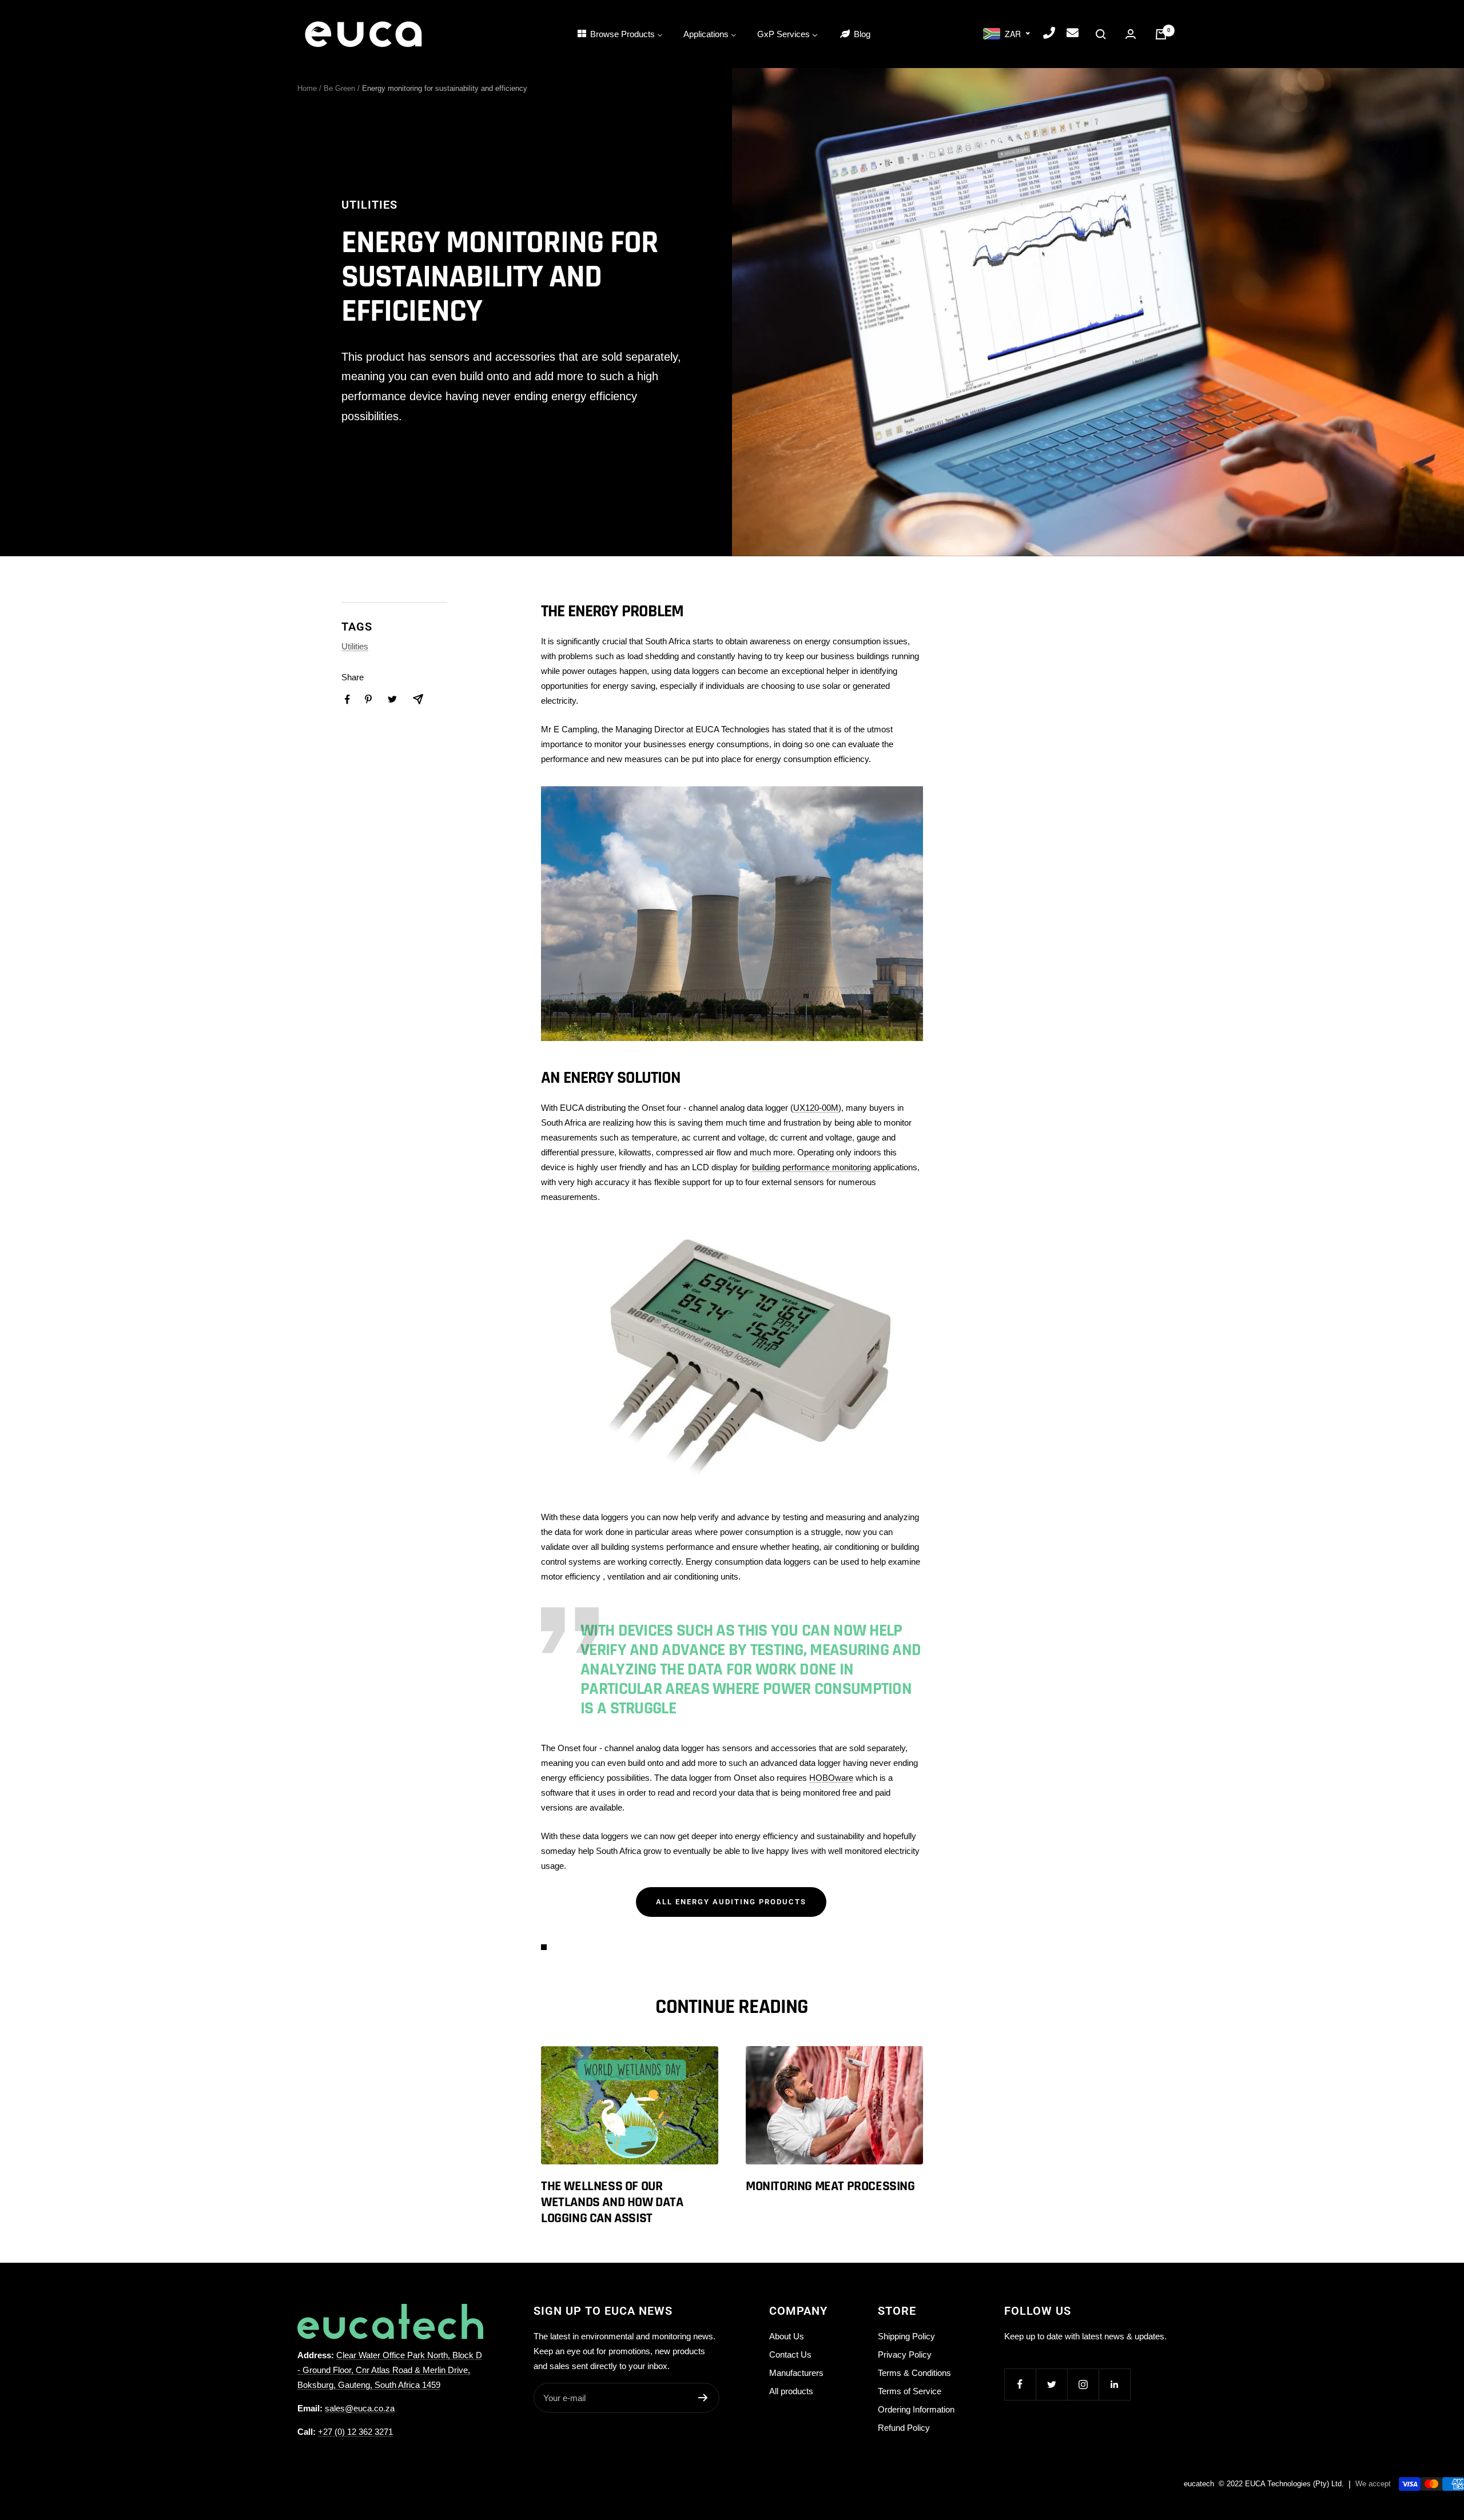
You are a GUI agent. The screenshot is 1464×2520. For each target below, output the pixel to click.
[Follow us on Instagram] (1083, 2384)
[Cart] (1161, 34)
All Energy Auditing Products (731, 1902)
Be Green (339, 88)
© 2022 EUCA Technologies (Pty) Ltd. (1281, 2484)
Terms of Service (910, 2391)
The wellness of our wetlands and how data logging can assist (612, 2202)
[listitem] (347, 699)
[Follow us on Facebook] (1020, 2384)
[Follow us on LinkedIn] (1114, 2384)
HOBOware (831, 1778)
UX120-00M (816, 1108)
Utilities (369, 205)
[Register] (703, 2398)
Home (307, 88)
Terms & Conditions (914, 2373)
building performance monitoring (811, 1167)
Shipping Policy (906, 2336)
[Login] (1131, 34)
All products (791, 2391)
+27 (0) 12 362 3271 (355, 2432)
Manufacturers (796, 2373)
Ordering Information (916, 2409)
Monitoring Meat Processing (830, 2186)
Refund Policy (904, 2428)
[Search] (1101, 34)
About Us (787, 2336)
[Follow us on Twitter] (1051, 2384)
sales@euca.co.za (360, 2408)
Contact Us (790, 2354)
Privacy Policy (905, 2354)
